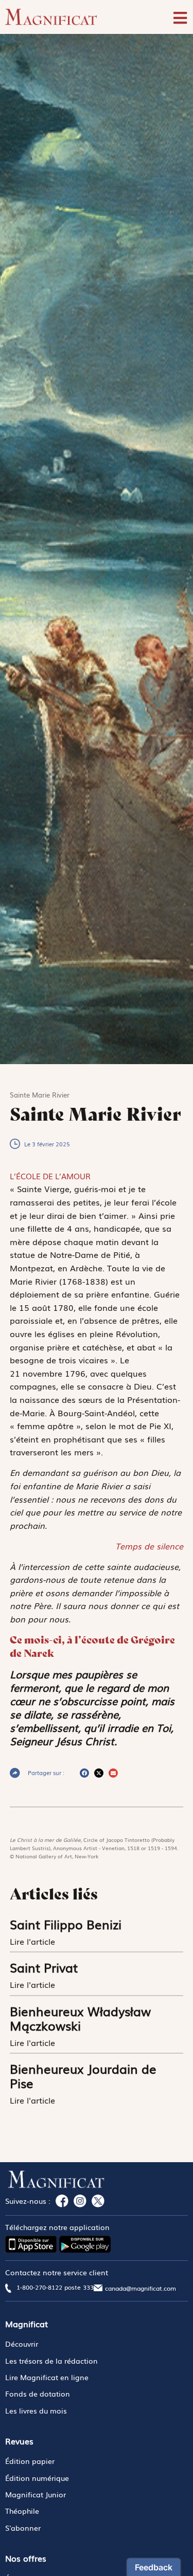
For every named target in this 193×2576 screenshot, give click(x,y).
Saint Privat (44, 1967)
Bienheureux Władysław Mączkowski (80, 2018)
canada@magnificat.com (141, 2288)
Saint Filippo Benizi (66, 1924)
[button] (84, 1773)
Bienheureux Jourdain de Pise (83, 2076)
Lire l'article (34, 1941)
